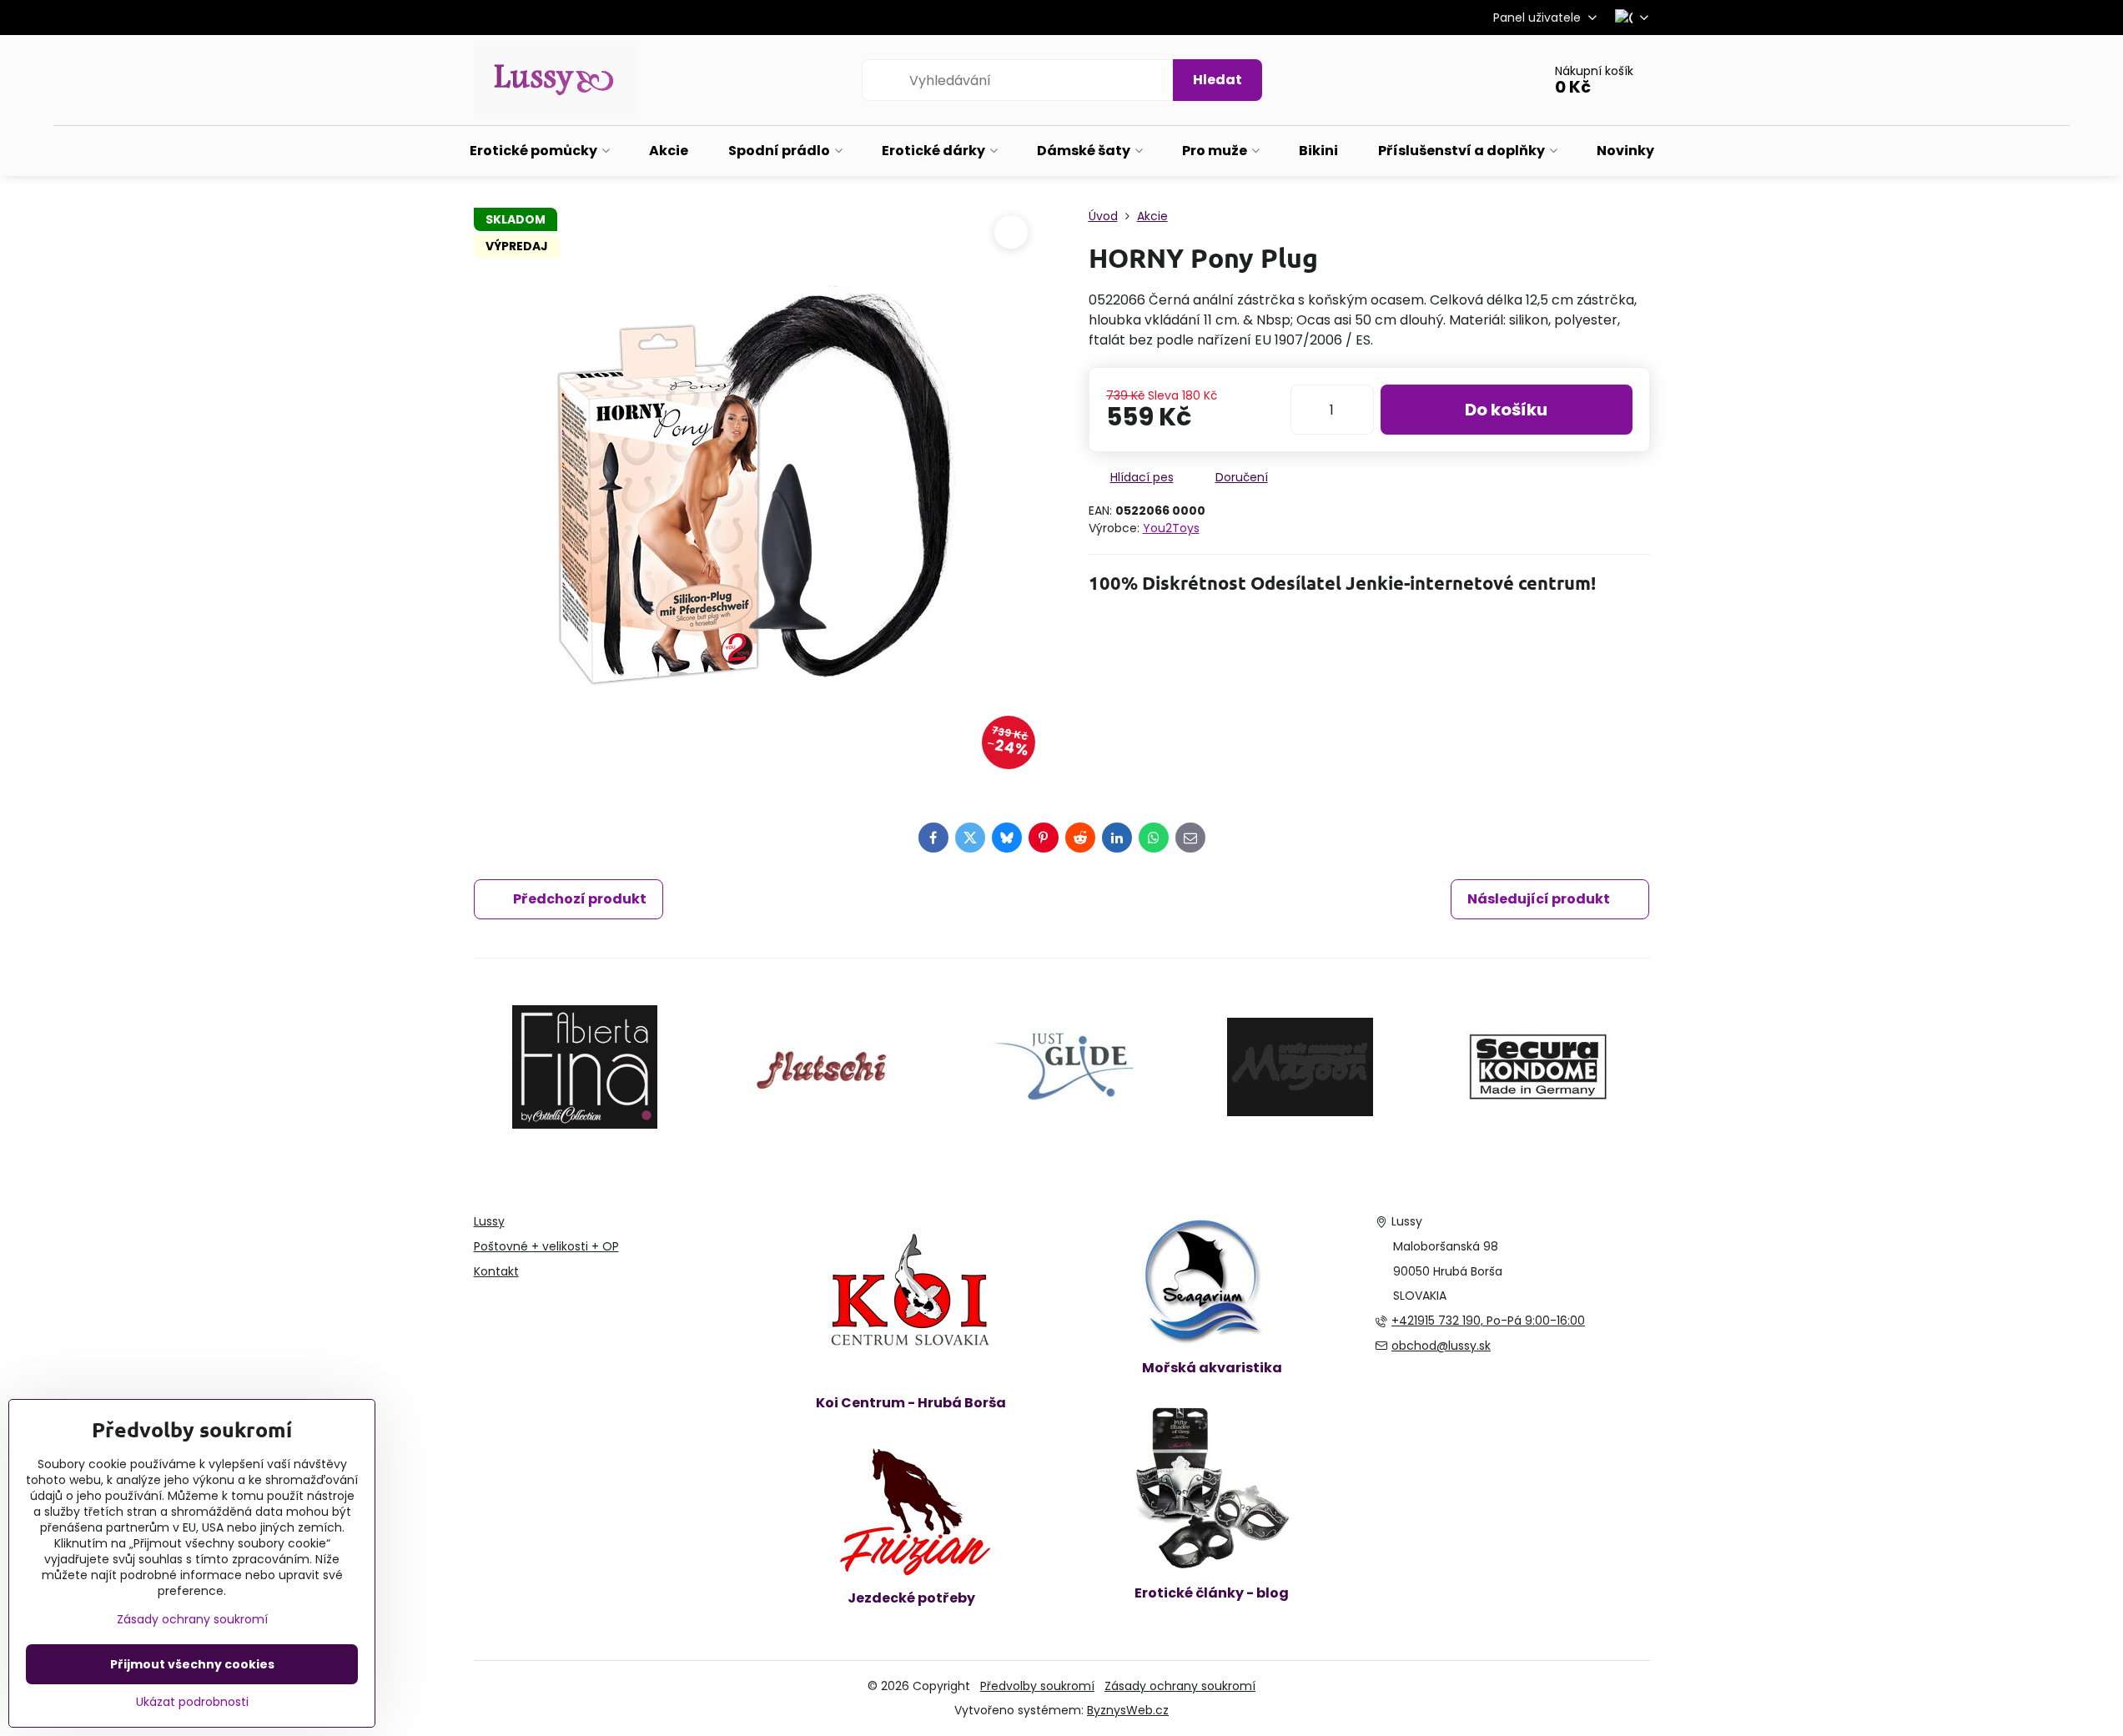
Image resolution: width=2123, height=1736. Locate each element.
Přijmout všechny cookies (192, 1664)
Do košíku (1506, 410)
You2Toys (1171, 528)
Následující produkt (1539, 899)
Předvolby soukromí (1037, 1686)
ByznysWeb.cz (1128, 1710)
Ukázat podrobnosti (192, 1702)
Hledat (1217, 80)
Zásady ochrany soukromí (1180, 1686)
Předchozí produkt (580, 899)
